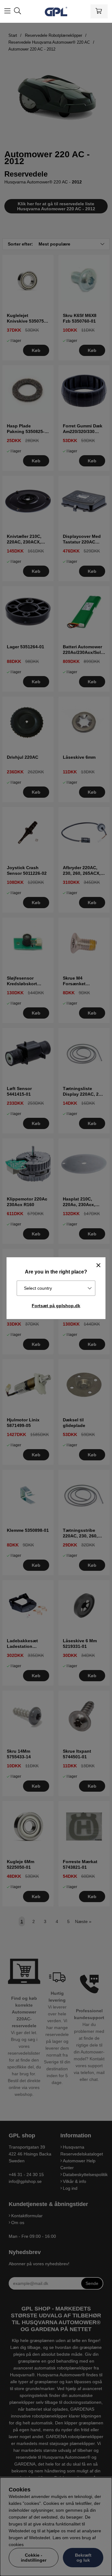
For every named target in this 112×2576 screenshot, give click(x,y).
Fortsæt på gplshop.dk (56, 1306)
